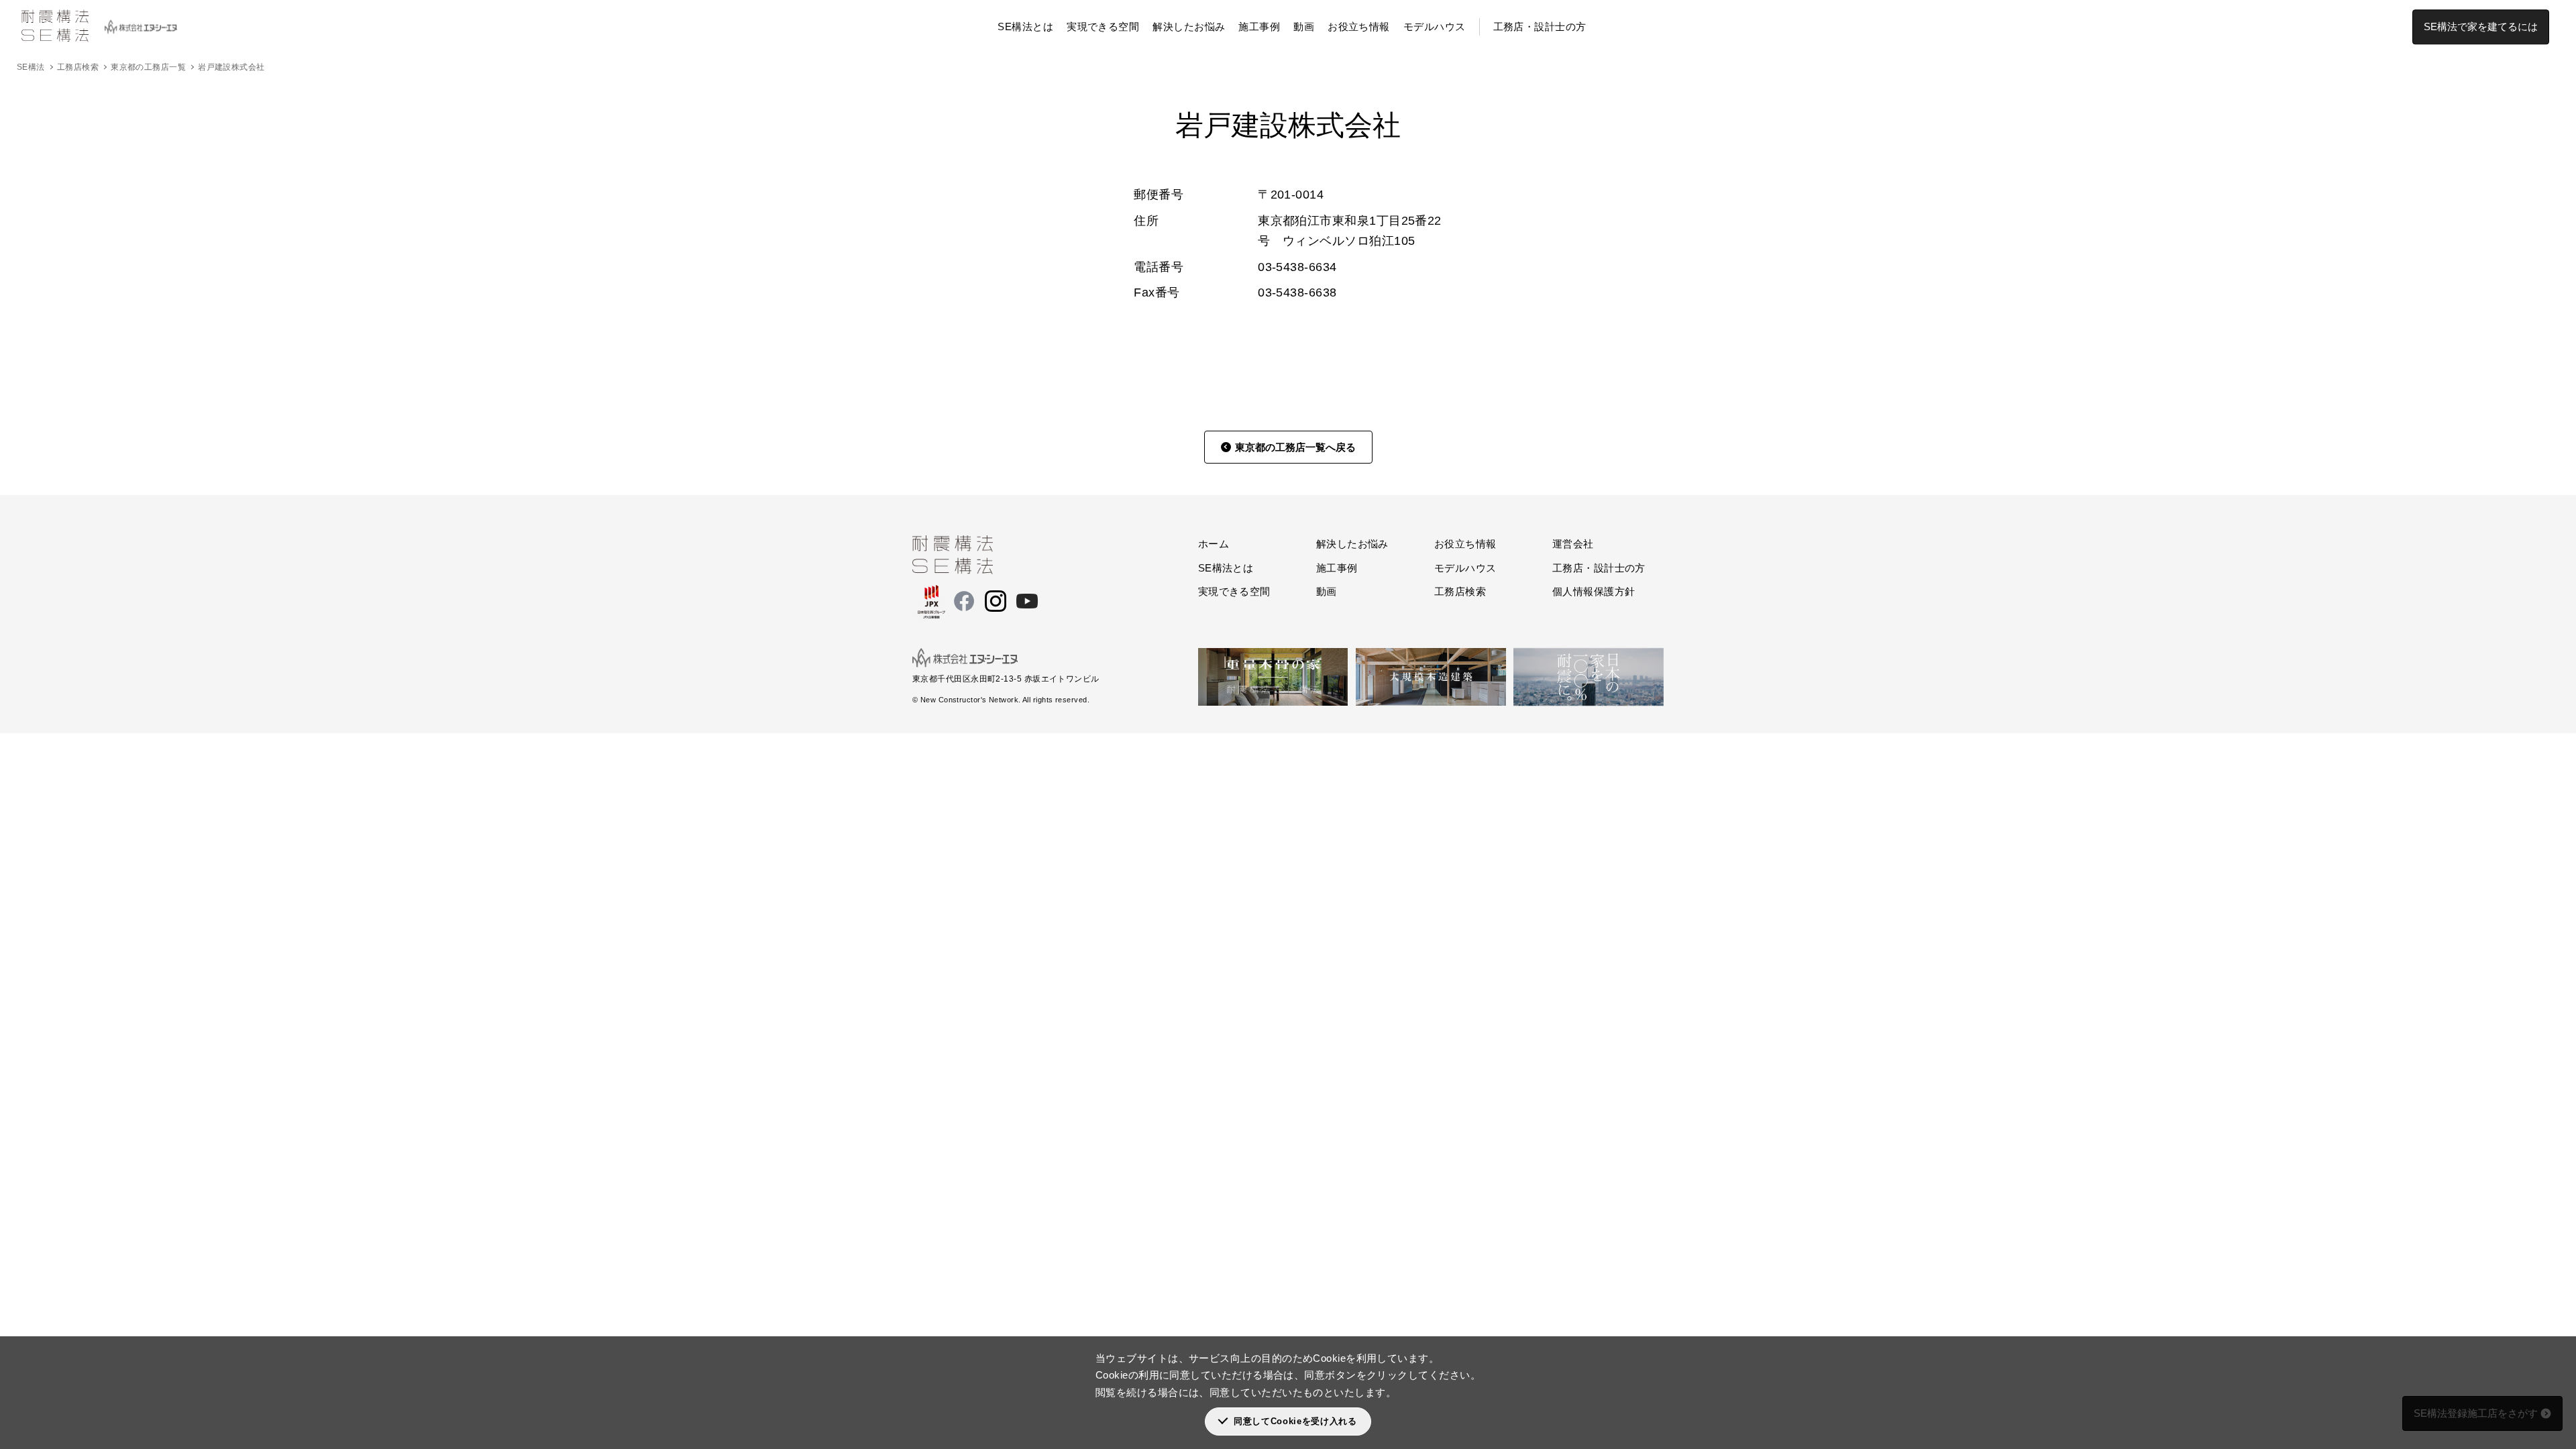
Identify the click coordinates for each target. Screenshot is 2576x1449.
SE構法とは (1025, 26)
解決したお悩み (1189, 26)
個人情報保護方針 (1594, 591)
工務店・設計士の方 (1540, 26)
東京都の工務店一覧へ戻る (1295, 447)
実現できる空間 (1103, 26)
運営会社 (1573, 544)
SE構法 (31, 67)
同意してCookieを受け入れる (1295, 1421)
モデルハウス (1435, 26)
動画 (1304, 26)
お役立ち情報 (1359, 26)
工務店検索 (78, 67)
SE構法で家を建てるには (2481, 26)
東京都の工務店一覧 (148, 67)
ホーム (1214, 544)
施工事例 (1259, 26)
